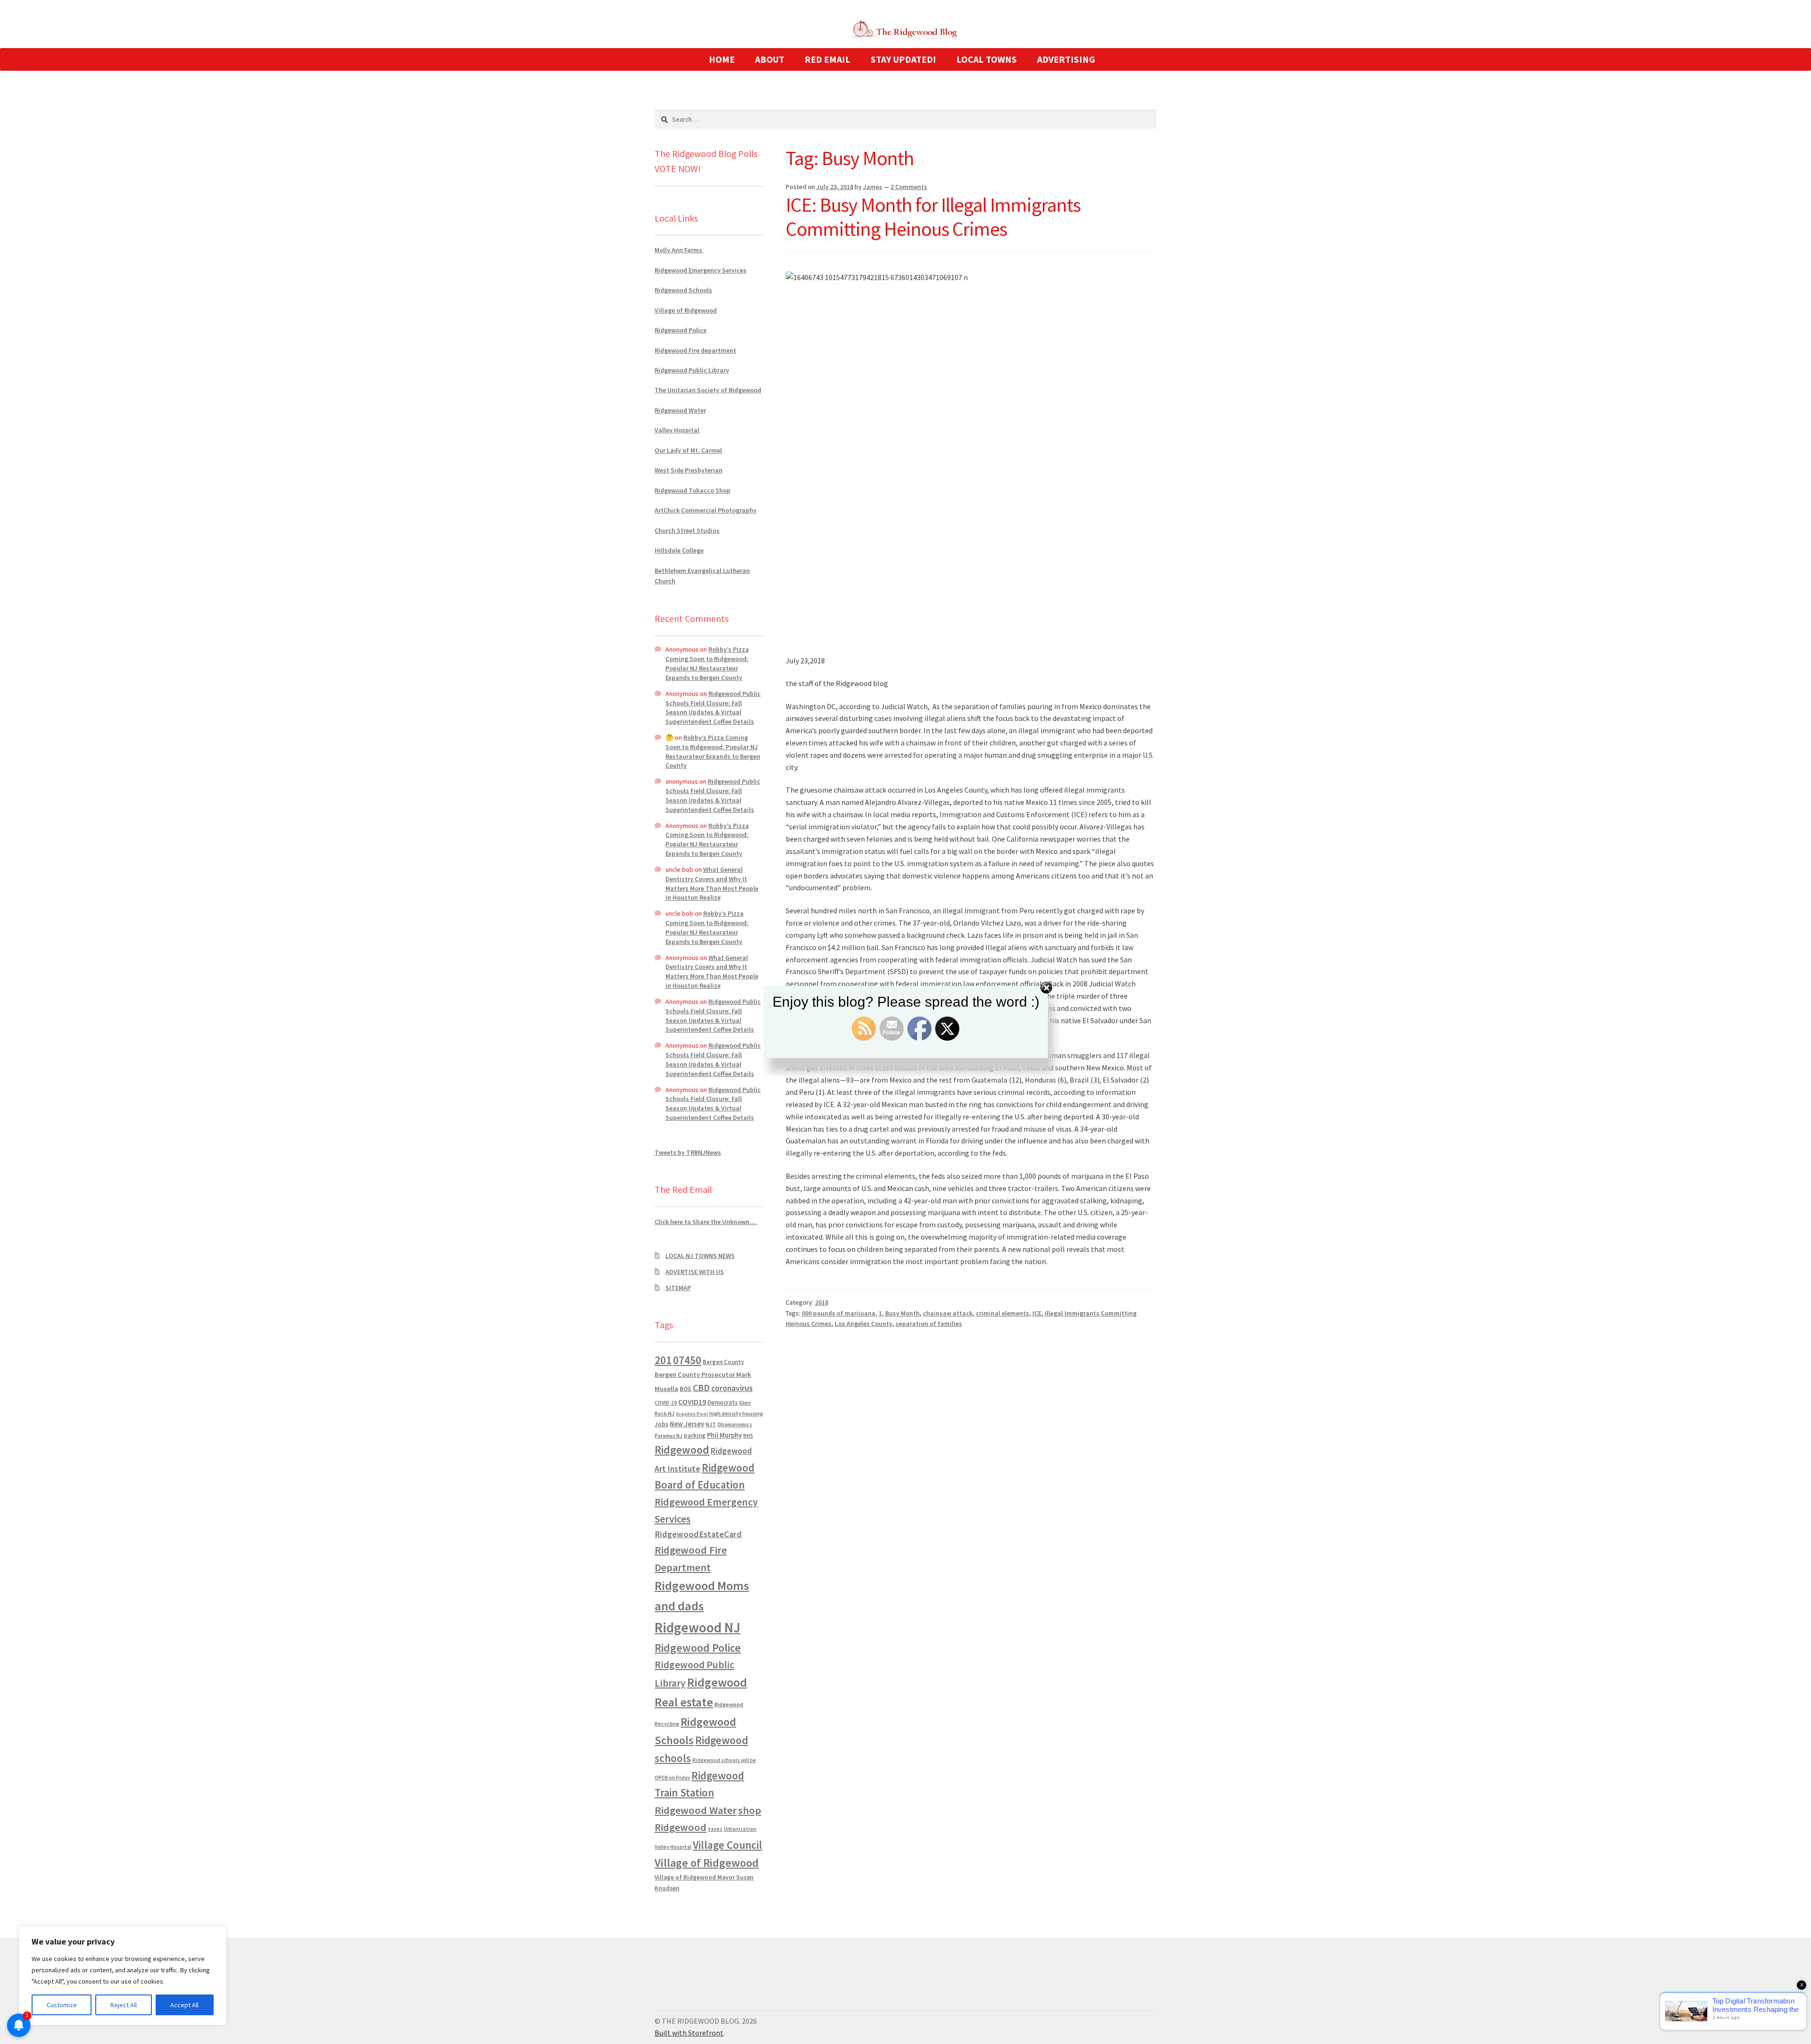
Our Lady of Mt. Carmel (688, 450)
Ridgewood (682, 1450)
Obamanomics (735, 1424)
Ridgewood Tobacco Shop (693, 490)
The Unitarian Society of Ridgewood (708, 390)
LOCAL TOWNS (987, 59)
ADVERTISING (1066, 59)
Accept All (184, 2005)
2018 (822, 1302)
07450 (687, 1360)
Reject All (124, 2005)
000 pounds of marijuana (839, 1313)
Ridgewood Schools (683, 290)
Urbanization (740, 1829)
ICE (1037, 1313)
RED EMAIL (827, 59)
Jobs (661, 1424)
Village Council (727, 1845)
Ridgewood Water (680, 410)
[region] (123, 1976)
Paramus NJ (669, 1436)
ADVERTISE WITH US (695, 1272)
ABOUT (770, 59)
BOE (685, 1389)
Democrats (723, 1403)
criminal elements (1002, 1313)
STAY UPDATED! (903, 59)
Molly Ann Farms (679, 250)
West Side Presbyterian (689, 470)
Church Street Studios (687, 530)
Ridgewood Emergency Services (701, 270)
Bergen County (723, 1362)
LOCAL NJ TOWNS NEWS (700, 1256)
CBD (701, 1388)
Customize (62, 2005)
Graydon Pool (692, 1414)
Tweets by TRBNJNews (688, 1152)
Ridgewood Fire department (695, 350)
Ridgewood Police (681, 330)
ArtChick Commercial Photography (706, 510)
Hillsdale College (679, 550)
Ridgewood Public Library (692, 370)
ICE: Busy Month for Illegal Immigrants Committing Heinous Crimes (933, 217)
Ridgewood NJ (698, 1627)
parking (695, 1436)
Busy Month (902, 1313)
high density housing (736, 1413)
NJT (711, 1424)
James (873, 187)
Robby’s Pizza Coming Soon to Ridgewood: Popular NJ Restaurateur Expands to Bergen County (707, 663)
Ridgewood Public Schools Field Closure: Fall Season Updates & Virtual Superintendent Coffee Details (713, 708)
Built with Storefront (689, 2033)
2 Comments (909, 187)
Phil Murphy (724, 1435)
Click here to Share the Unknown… (706, 1222)
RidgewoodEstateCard (698, 1534)
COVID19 (692, 1402)
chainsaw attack (948, 1313)
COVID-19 (666, 1403)
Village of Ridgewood (686, 310)
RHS (748, 1436)
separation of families (929, 1324)
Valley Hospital (677, 430)
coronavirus (732, 1388)
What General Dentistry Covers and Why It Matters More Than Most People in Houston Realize (712, 883)
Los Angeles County (864, 1324)
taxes (715, 1829)
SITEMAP (678, 1288)
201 (663, 1360)
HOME (722, 59)
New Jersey (687, 1424)
